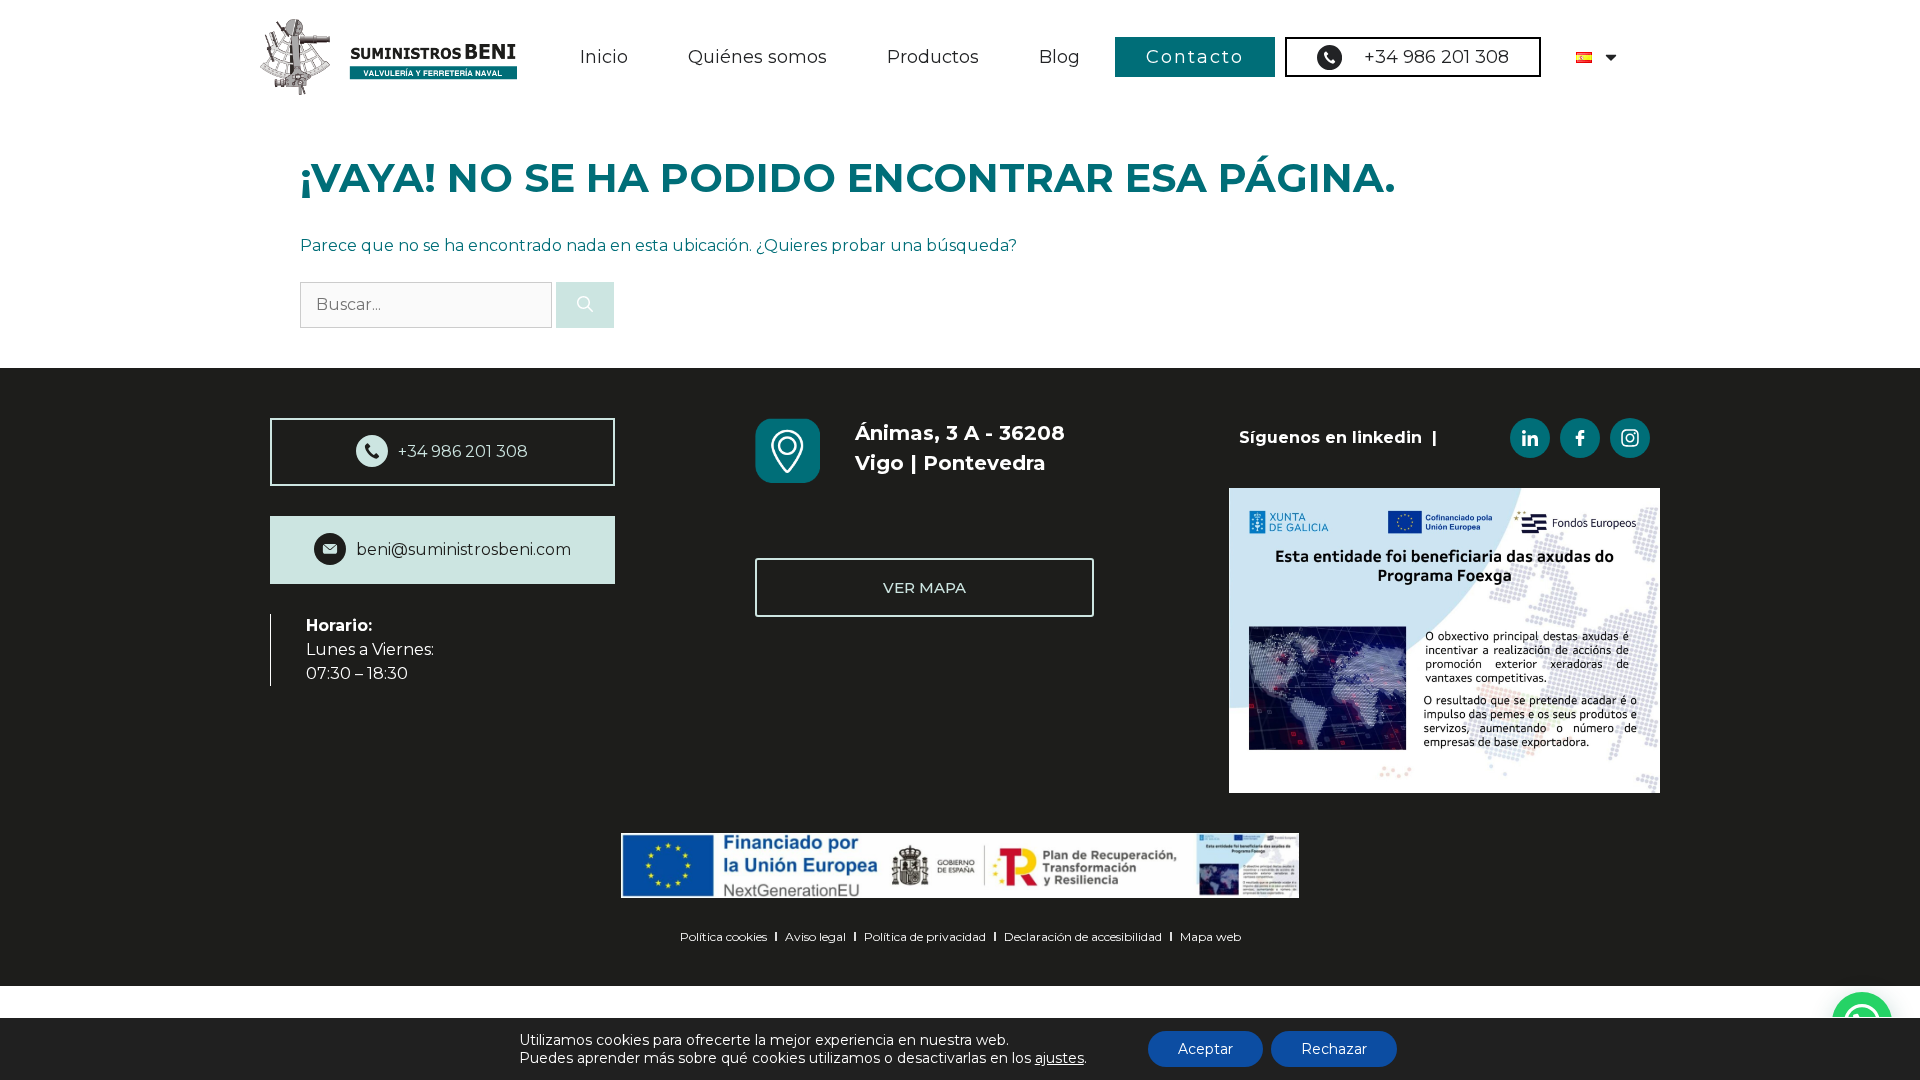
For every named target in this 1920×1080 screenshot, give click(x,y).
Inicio (604, 57)
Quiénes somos (757, 57)
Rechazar (1334, 1049)
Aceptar (1205, 1049)
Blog (1059, 57)
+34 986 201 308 (1436, 57)
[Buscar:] (428, 304)
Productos (933, 57)
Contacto (1195, 57)
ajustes (1059, 1058)
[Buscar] (585, 305)
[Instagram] (1630, 438)
